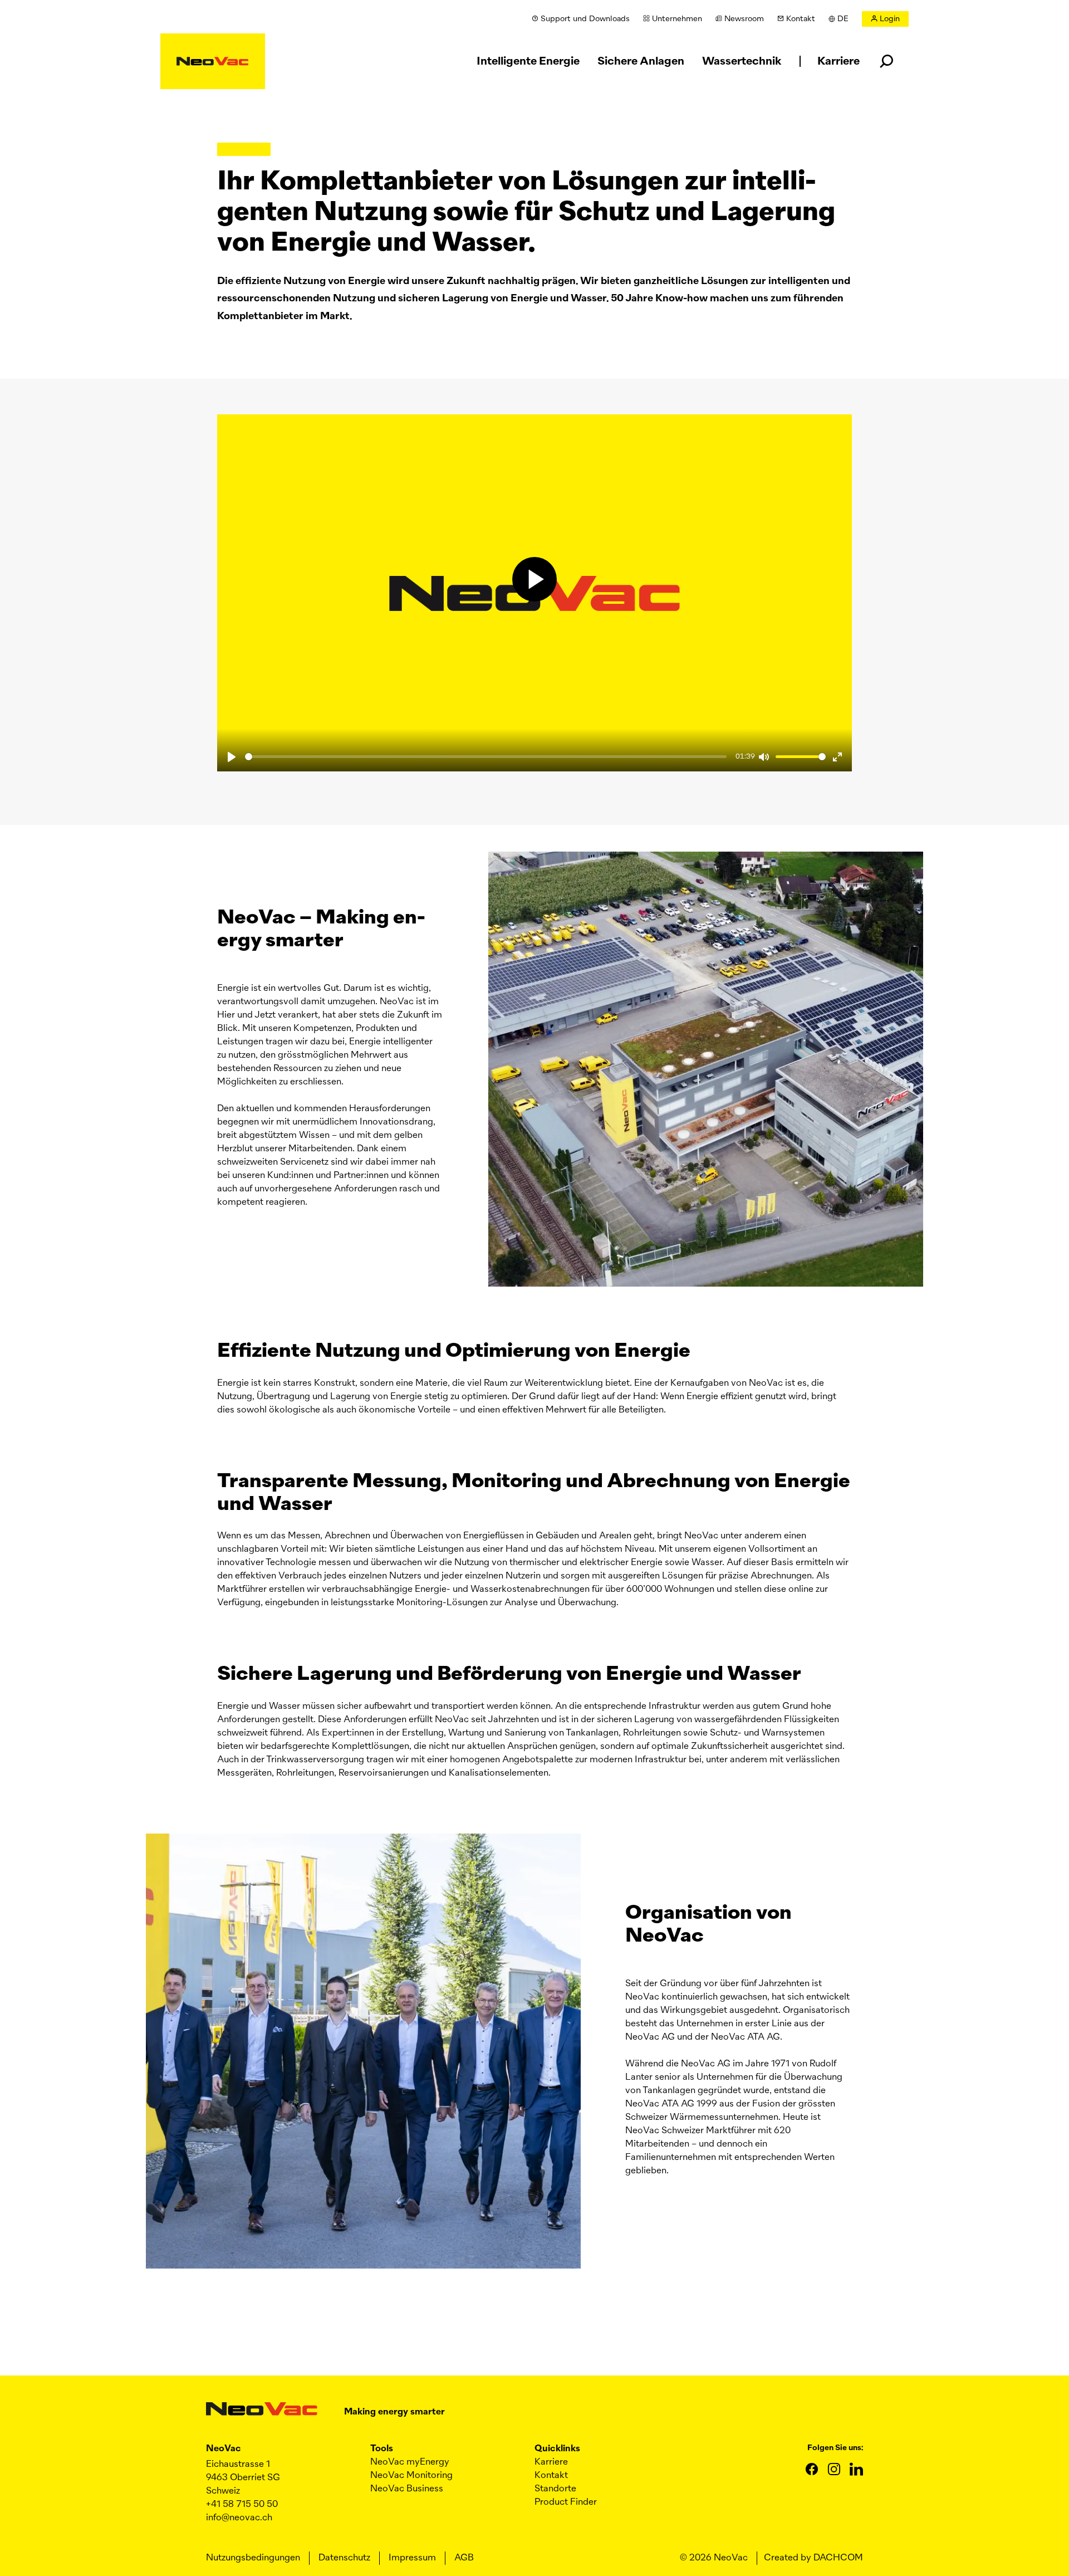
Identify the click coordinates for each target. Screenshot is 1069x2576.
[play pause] (534, 580)
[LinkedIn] (856, 2469)
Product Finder (566, 2502)
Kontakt (551, 2476)
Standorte (555, 2489)
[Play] (232, 757)
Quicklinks (557, 2449)
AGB (464, 2558)
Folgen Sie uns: (835, 2448)
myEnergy (410, 2462)
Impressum (412, 2558)
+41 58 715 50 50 (242, 2505)
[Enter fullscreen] (837, 757)
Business (407, 2489)
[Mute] (764, 757)
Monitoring (411, 2476)
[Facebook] (812, 2469)
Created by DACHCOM (813, 2558)
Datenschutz (344, 2558)
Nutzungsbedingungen (253, 2558)
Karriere (551, 2462)
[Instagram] (834, 2469)
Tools (382, 2449)
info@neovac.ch (239, 2518)
